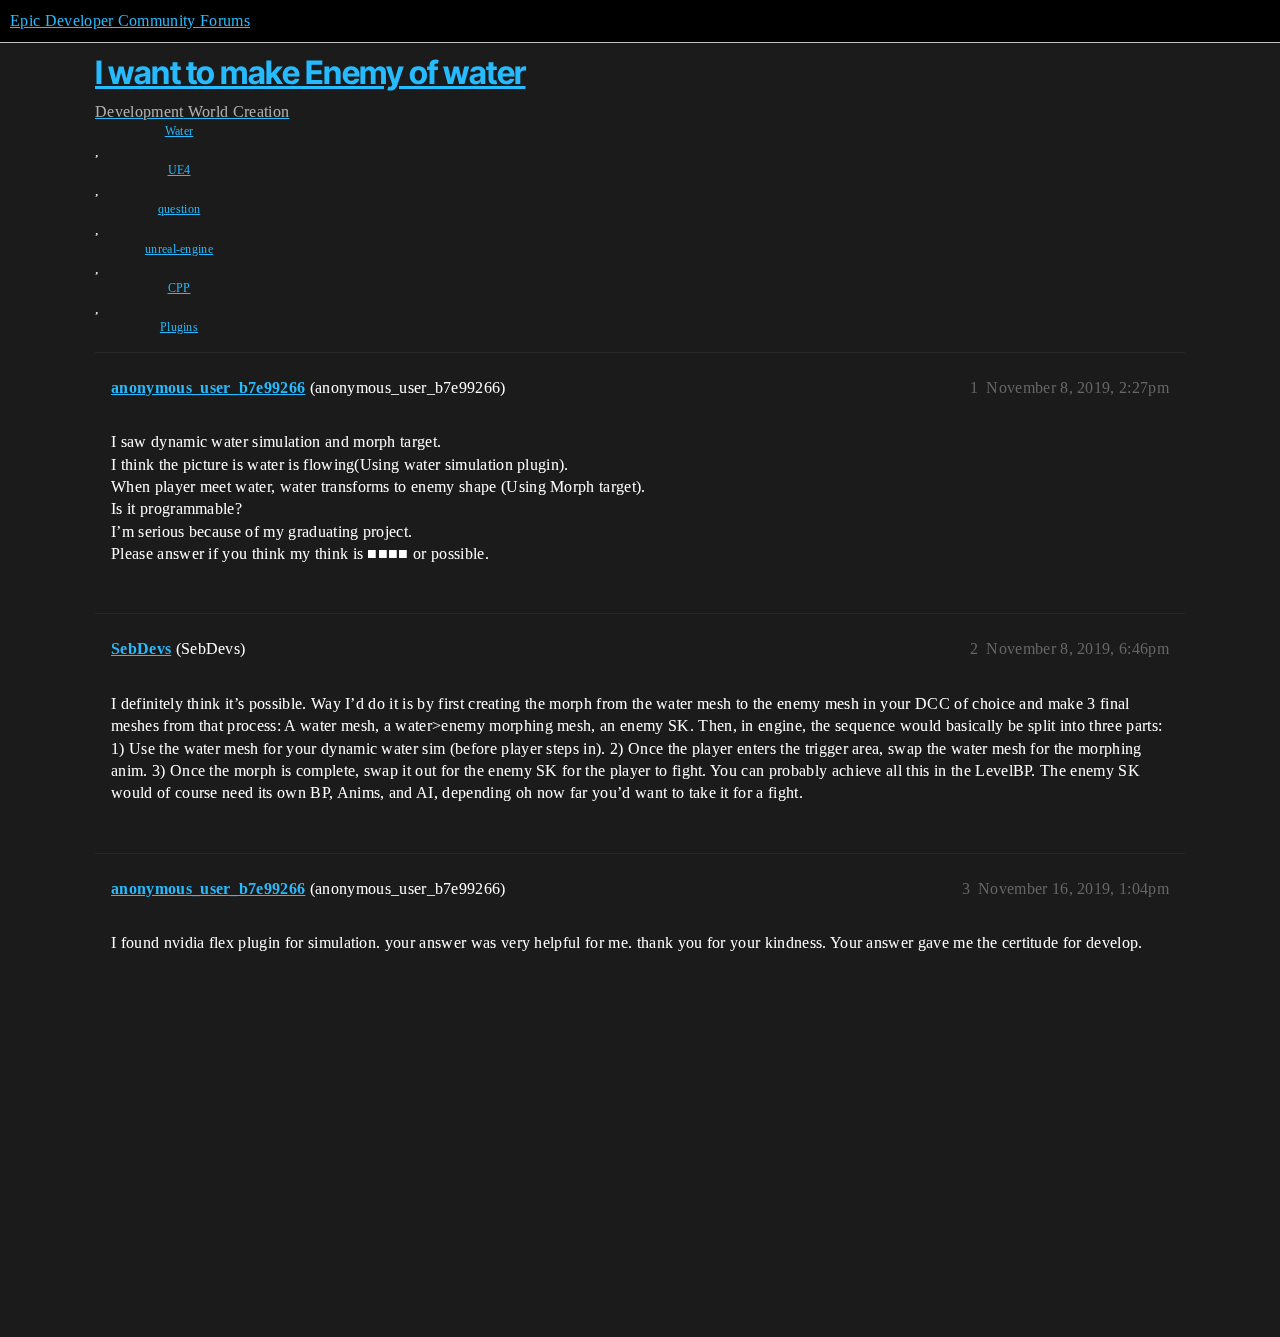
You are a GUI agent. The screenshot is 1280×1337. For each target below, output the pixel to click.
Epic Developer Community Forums (130, 20)
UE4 (179, 170)
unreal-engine (179, 249)
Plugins (179, 327)
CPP (179, 288)
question (179, 209)
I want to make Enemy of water (310, 72)
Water (179, 131)
